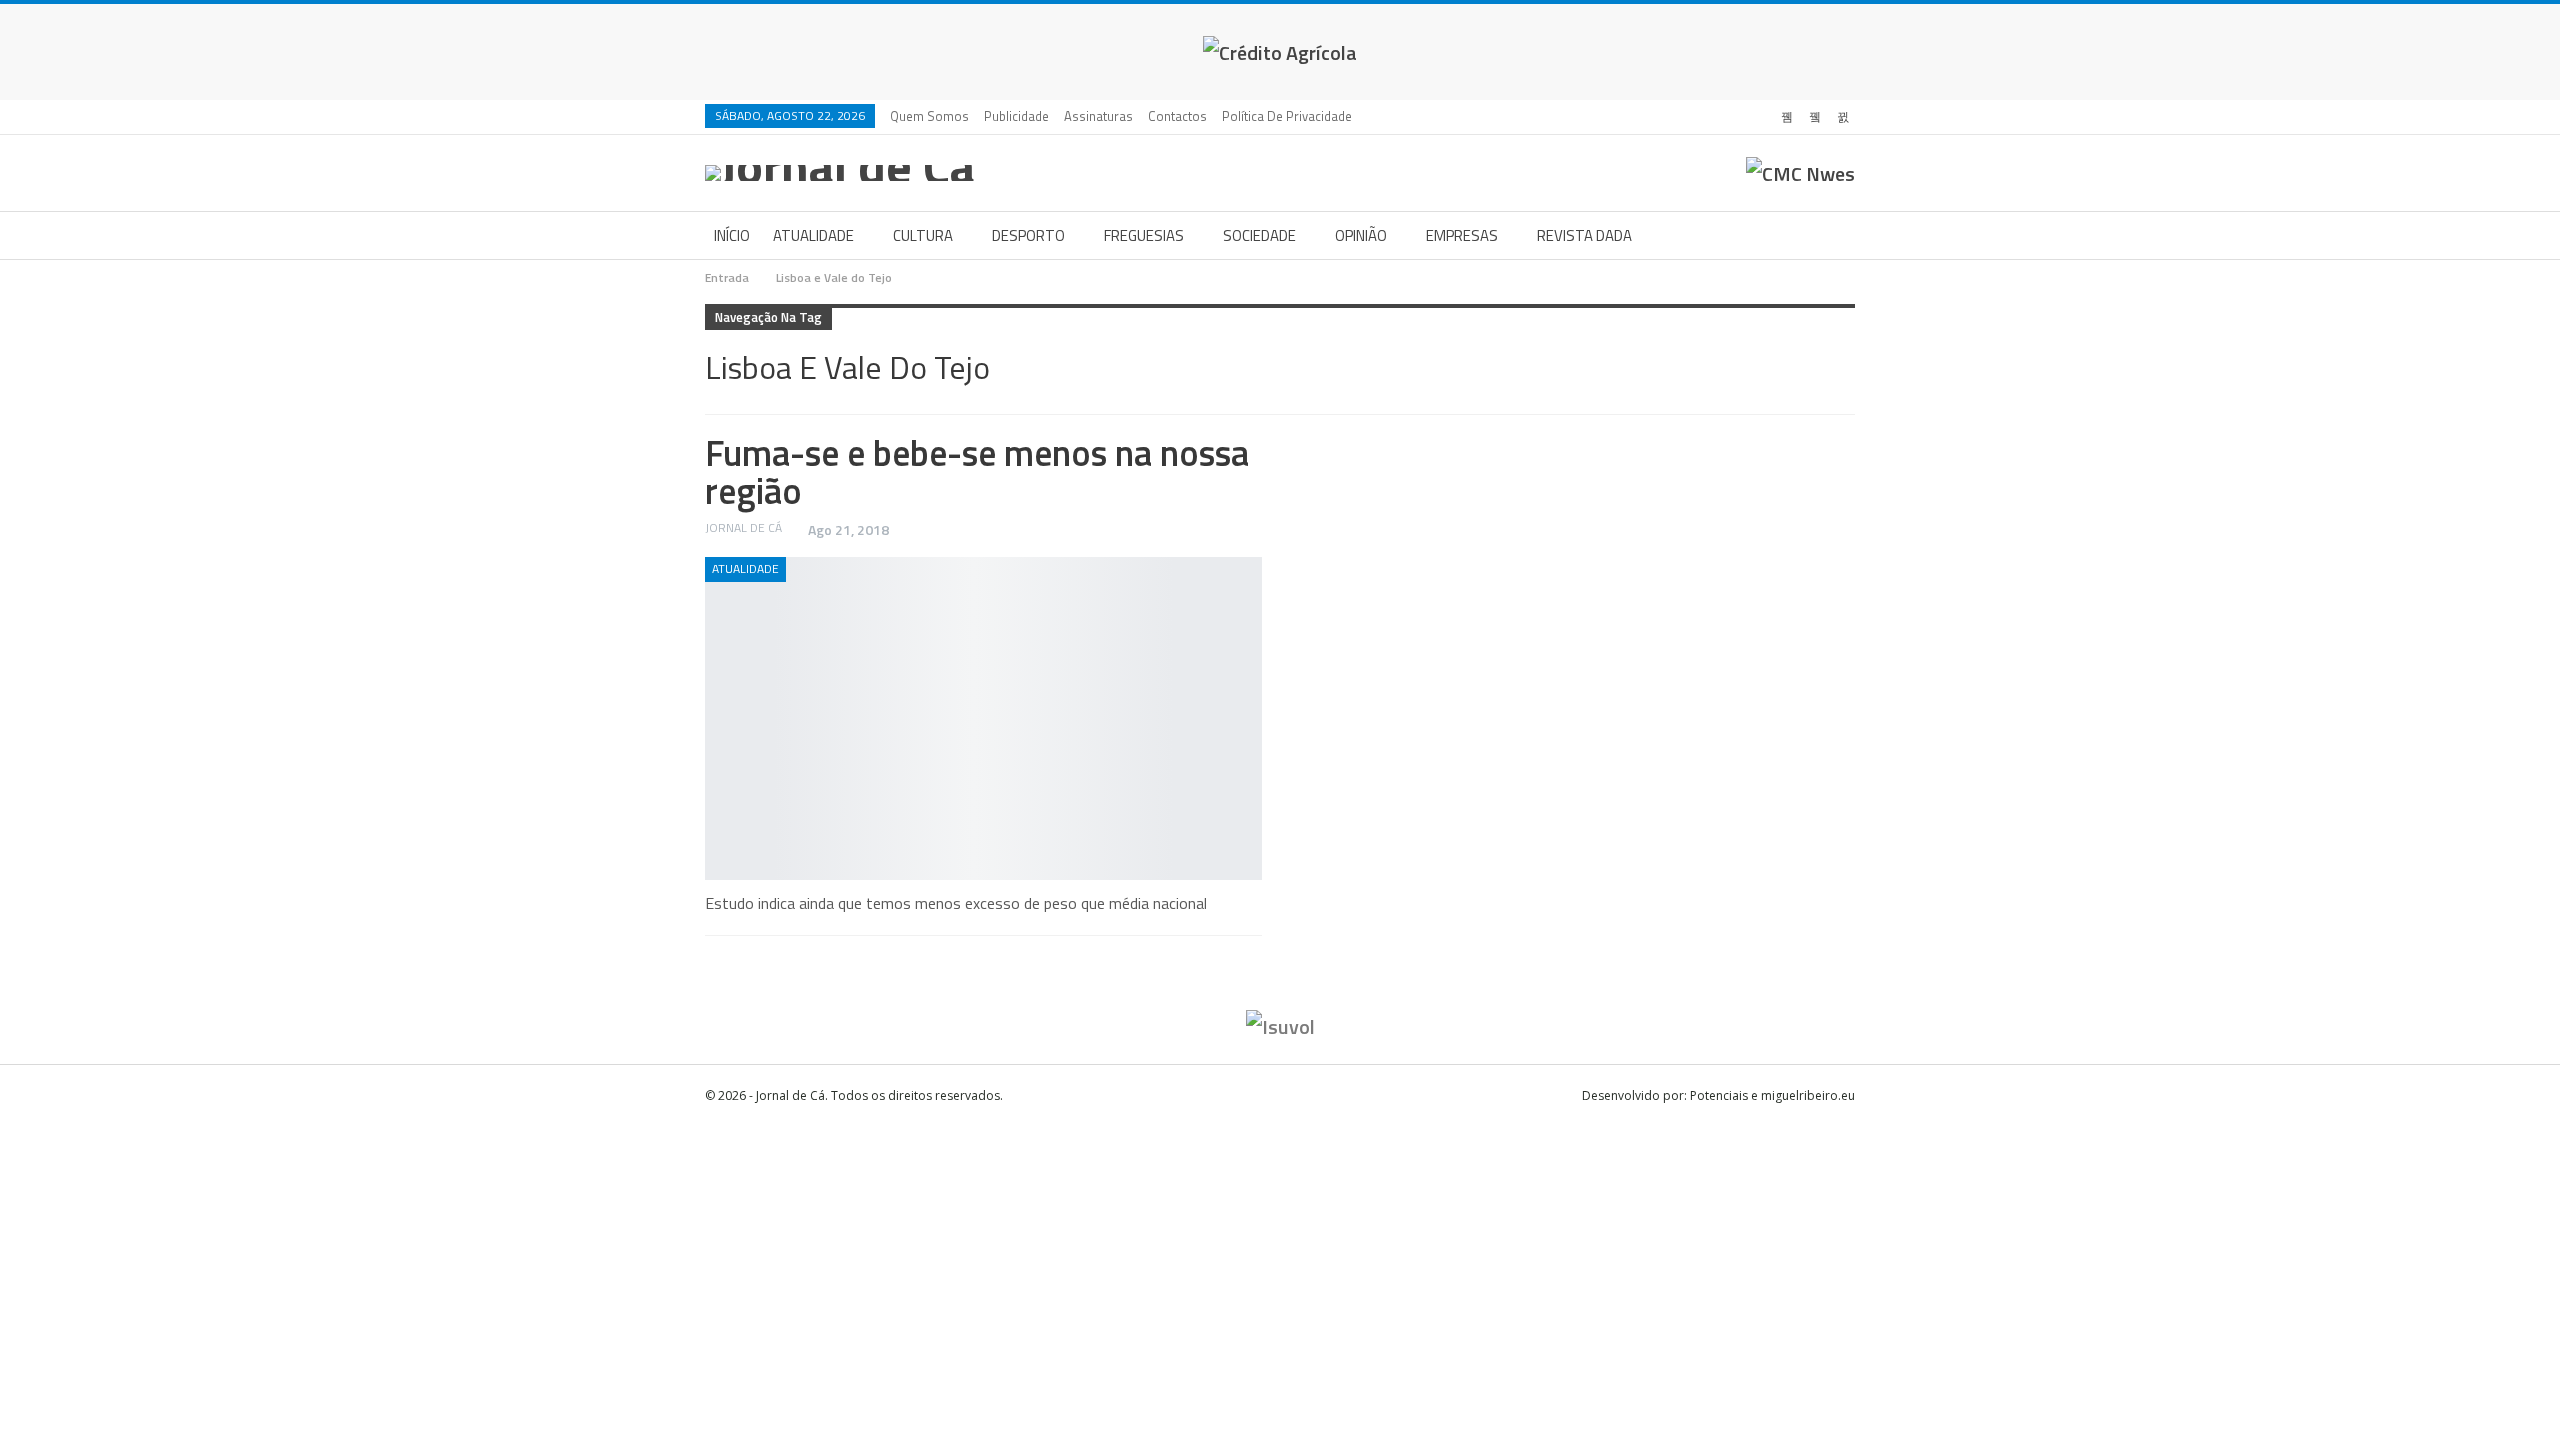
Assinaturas (1098, 116)
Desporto (1028, 235)
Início (732, 235)
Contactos (1177, 116)
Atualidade (813, 235)
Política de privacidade (1287, 116)
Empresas (1462, 235)
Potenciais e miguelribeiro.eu (1772, 1095)
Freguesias (1144, 235)
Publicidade (1016, 116)
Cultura (923, 235)
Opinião (1361, 235)
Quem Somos (929, 116)
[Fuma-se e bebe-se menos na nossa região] (983, 718)
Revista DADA (1584, 235)
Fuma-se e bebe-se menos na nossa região (977, 471)
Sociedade (1259, 235)
